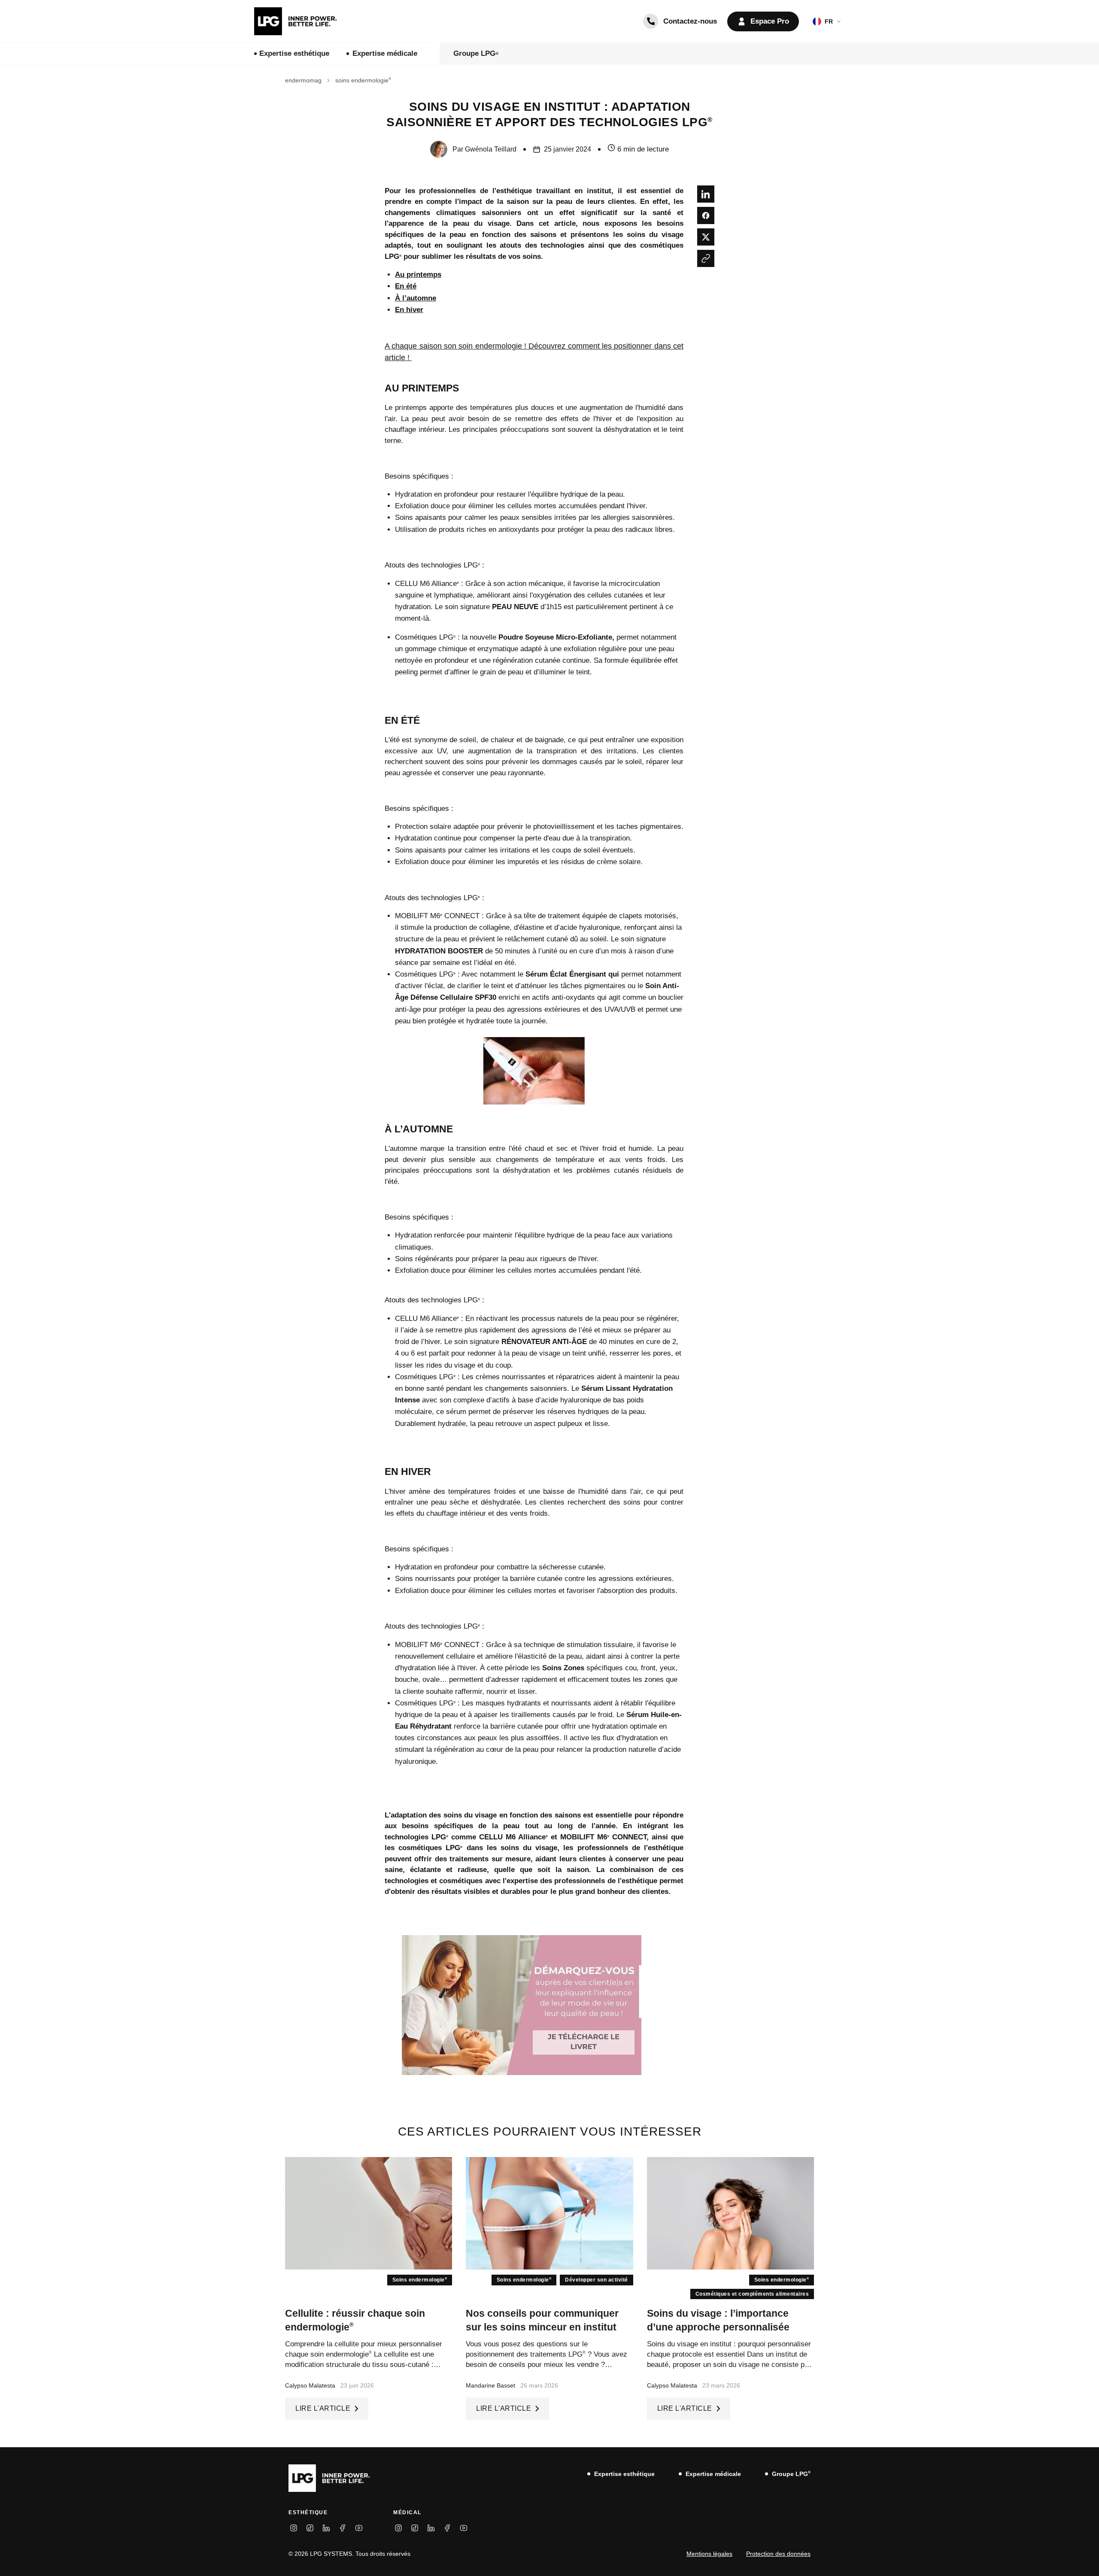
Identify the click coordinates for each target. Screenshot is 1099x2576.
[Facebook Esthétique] (343, 2528)
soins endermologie (363, 80)
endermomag (303, 80)
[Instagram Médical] (398, 2528)
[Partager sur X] (706, 237)
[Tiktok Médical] (415, 2528)
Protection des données (778, 2554)
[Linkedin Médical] (431, 2528)
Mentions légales (709, 2554)
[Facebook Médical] (447, 2528)
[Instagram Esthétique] (294, 2528)
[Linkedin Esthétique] (326, 2528)
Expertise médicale (385, 53)
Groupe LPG (476, 53)
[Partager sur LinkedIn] (706, 194)
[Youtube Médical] (464, 2528)
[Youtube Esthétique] (359, 2528)
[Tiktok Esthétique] (310, 2528)
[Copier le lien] (706, 258)
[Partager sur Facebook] (706, 215)
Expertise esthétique (294, 53)
